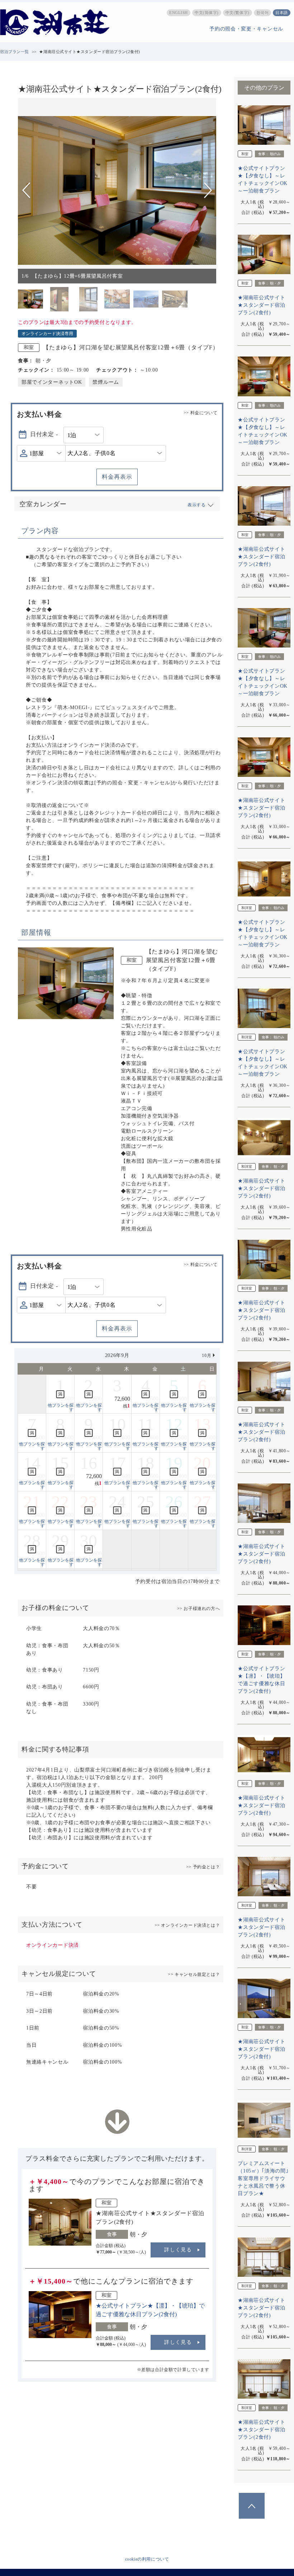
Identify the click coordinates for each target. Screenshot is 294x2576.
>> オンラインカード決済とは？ (187, 1925)
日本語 (282, 13)
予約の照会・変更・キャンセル (246, 29)
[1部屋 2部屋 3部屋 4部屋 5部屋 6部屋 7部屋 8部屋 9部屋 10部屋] (41, 453)
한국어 (263, 13)
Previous (27, 190)
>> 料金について (200, 413)
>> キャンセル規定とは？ (194, 1974)
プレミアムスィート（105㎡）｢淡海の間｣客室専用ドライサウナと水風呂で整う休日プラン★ (263, 2178)
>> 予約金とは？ (203, 1867)
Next (208, 190)
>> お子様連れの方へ (199, 1609)
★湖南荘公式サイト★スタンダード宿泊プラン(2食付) (261, 305)
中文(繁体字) (238, 13)
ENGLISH (179, 13)
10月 (207, 1356)
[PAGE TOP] (252, 2506)
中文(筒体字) (207, 13)
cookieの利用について (147, 2559)
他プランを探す (61, 1408)
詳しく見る (178, 2250)
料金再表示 (117, 477)
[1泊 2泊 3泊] (84, 435)
